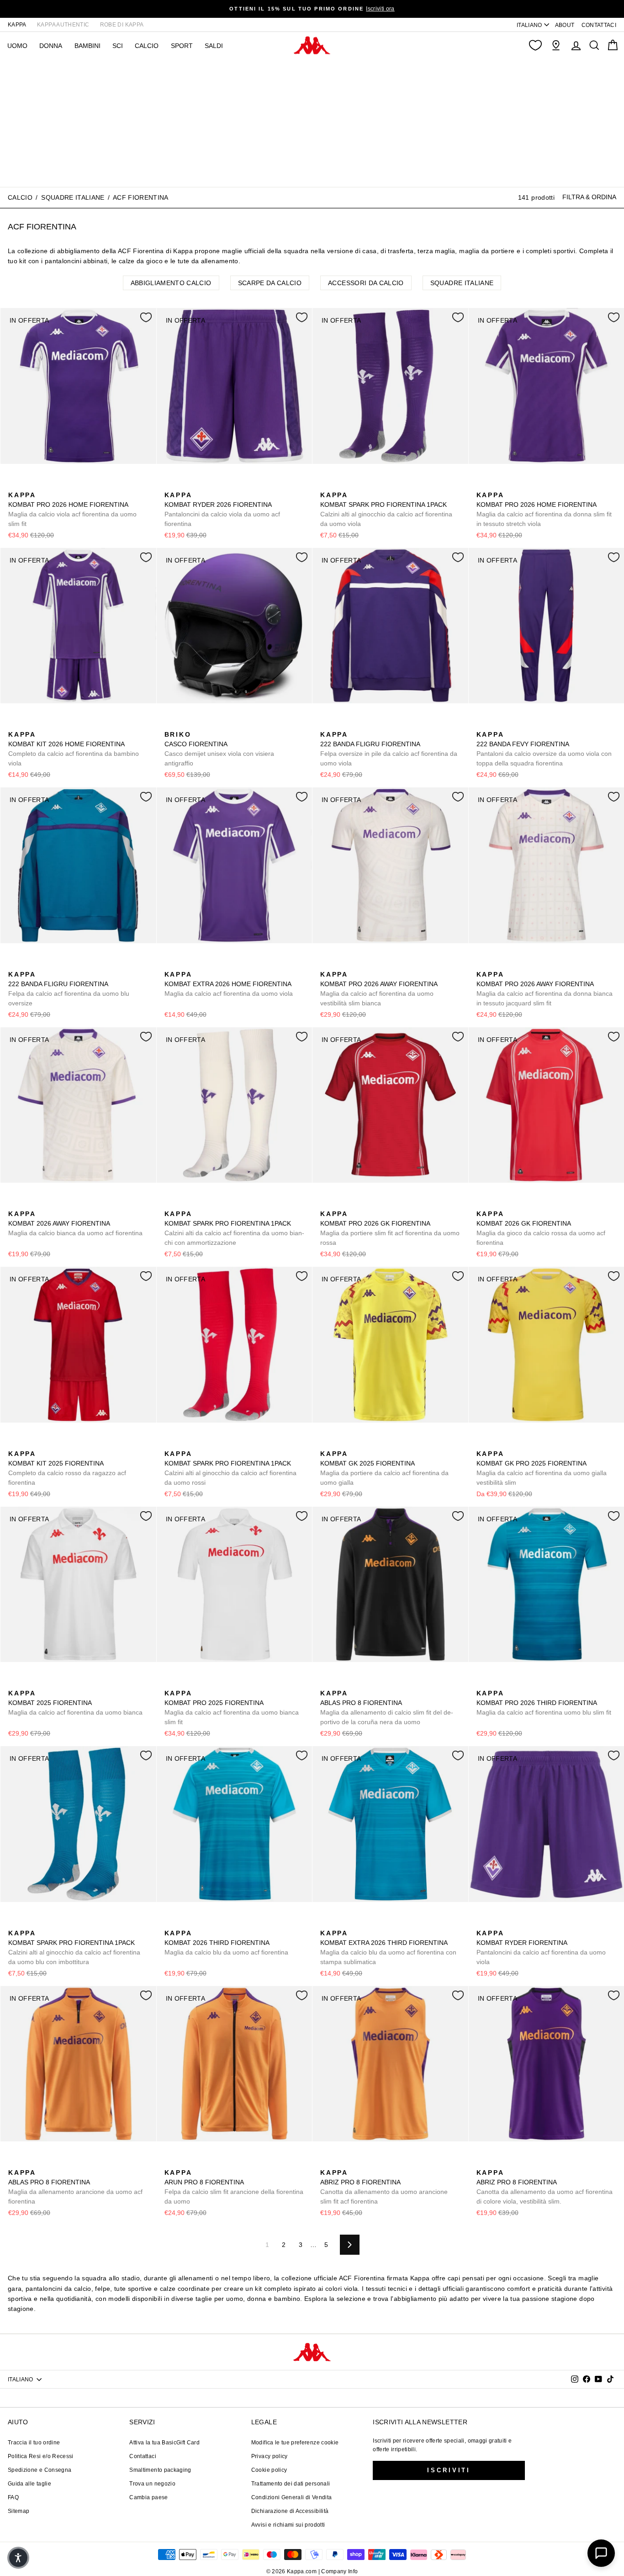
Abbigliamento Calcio (171, 283)
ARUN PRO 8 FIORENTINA (234, 2187)
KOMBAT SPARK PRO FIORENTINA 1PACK (386, 509)
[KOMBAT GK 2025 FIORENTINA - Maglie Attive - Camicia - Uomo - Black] (341, 1444)
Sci (118, 46)
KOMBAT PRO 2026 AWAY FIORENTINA (379, 989)
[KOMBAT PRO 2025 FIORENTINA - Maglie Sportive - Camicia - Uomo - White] (170, 1683)
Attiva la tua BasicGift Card (164, 2443)
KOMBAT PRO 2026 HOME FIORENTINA (72, 509)
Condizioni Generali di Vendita (292, 2497)
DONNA (51, 46)
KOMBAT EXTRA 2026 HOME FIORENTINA (229, 984)
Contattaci (143, 2456)
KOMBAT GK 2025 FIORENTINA (384, 1468)
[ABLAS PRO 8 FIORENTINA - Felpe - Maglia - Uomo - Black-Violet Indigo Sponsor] (326, 1683)
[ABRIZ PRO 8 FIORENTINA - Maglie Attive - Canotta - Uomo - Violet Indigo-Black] (341, 2162)
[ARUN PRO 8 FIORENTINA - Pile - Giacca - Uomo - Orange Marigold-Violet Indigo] (170, 2162)
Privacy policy (270, 2456)
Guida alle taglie (29, 2484)
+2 (384, 484)
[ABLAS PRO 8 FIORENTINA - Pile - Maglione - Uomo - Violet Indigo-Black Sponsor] (341, 1683)
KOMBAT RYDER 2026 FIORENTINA (222, 509)
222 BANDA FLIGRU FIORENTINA (389, 749)
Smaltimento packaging (160, 2470)
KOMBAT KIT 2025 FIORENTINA (67, 1468)
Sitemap (19, 2511)
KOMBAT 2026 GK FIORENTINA (541, 1228)
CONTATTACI (599, 25)
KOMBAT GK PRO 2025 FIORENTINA (542, 1468)
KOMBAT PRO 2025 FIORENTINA (232, 1708)
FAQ (13, 2497)
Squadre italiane (73, 197)
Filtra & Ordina (589, 197)
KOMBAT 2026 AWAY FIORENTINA (75, 1223)
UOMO (17, 46)
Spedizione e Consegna (40, 2470)
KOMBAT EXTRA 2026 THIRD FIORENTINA (388, 1947)
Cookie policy (269, 2470)
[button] (18, 2558)
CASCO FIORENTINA (219, 749)
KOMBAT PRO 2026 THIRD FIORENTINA (544, 1703)
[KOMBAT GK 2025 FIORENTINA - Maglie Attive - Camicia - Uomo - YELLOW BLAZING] (326, 1444)
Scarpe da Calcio (270, 283)
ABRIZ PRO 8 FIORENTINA (384, 2187)
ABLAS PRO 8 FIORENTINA (387, 1708)
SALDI (214, 46)
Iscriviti (449, 2470)
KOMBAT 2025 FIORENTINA (75, 1703)
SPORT (182, 46)
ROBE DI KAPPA (122, 25)
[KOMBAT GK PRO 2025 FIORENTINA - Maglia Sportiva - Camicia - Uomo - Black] (497, 1444)
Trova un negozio (152, 2484)
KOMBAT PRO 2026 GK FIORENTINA (390, 1228)
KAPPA (17, 25)
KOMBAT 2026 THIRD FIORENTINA (226, 1943)
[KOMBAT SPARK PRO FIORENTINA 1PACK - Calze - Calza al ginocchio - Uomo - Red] (355, 485)
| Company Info (338, 2571)
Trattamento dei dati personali (291, 2484)
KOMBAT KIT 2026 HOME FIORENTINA (74, 749)
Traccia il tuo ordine (34, 2443)
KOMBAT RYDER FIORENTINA (541, 1947)
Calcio (147, 46)
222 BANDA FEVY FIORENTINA (544, 749)
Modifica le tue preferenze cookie (295, 2443)
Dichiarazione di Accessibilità (290, 2511)
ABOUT (565, 25)
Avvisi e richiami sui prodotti (288, 2525)
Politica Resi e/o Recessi (41, 2456)
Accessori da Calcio (366, 283)
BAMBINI (87, 46)
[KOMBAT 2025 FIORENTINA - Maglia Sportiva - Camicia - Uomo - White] (14, 1683)
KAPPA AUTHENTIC (63, 25)
